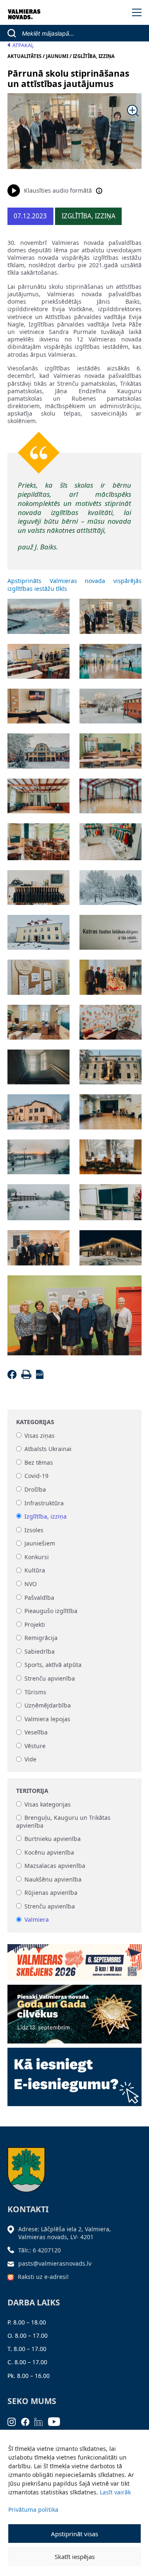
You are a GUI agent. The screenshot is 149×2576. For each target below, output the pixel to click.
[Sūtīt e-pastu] (13, 2263)
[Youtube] (57, 2421)
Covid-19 (36, 1476)
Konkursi (37, 1557)
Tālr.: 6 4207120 (40, 2250)
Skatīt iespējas (75, 2557)
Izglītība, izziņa (46, 1516)
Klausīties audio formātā (58, 190)
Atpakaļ (23, 45)
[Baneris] (74, 1960)
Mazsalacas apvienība (55, 1866)
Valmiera (37, 1920)
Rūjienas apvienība (51, 1893)
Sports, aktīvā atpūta (53, 1665)
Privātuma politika (33, 2509)
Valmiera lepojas (47, 1719)
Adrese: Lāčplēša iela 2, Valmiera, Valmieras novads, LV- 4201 (65, 2233)
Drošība (35, 1489)
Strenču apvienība (50, 1678)
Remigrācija (41, 1638)
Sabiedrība (40, 1651)
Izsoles (34, 1530)
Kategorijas (35, 1422)
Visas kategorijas (48, 1804)
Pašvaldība (39, 1598)
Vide (30, 1760)
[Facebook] (13, 1377)
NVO (31, 1584)
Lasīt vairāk (115, 2492)
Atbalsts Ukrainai (48, 1449)
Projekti (35, 1624)
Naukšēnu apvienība (53, 1879)
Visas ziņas (40, 1436)
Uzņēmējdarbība (48, 1706)
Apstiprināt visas (74, 2534)
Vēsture (35, 1746)
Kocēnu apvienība (49, 1852)
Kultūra (35, 1571)
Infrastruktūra (44, 1503)
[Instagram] (14, 2421)
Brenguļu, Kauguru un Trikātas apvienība (63, 1822)
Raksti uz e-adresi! (43, 2277)
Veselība (36, 1733)
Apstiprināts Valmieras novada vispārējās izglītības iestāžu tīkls (74, 584)
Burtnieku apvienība (53, 1839)
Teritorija (32, 1791)
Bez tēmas (39, 1462)
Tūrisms (35, 1692)
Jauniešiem (40, 1544)
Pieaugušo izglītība (51, 1611)
